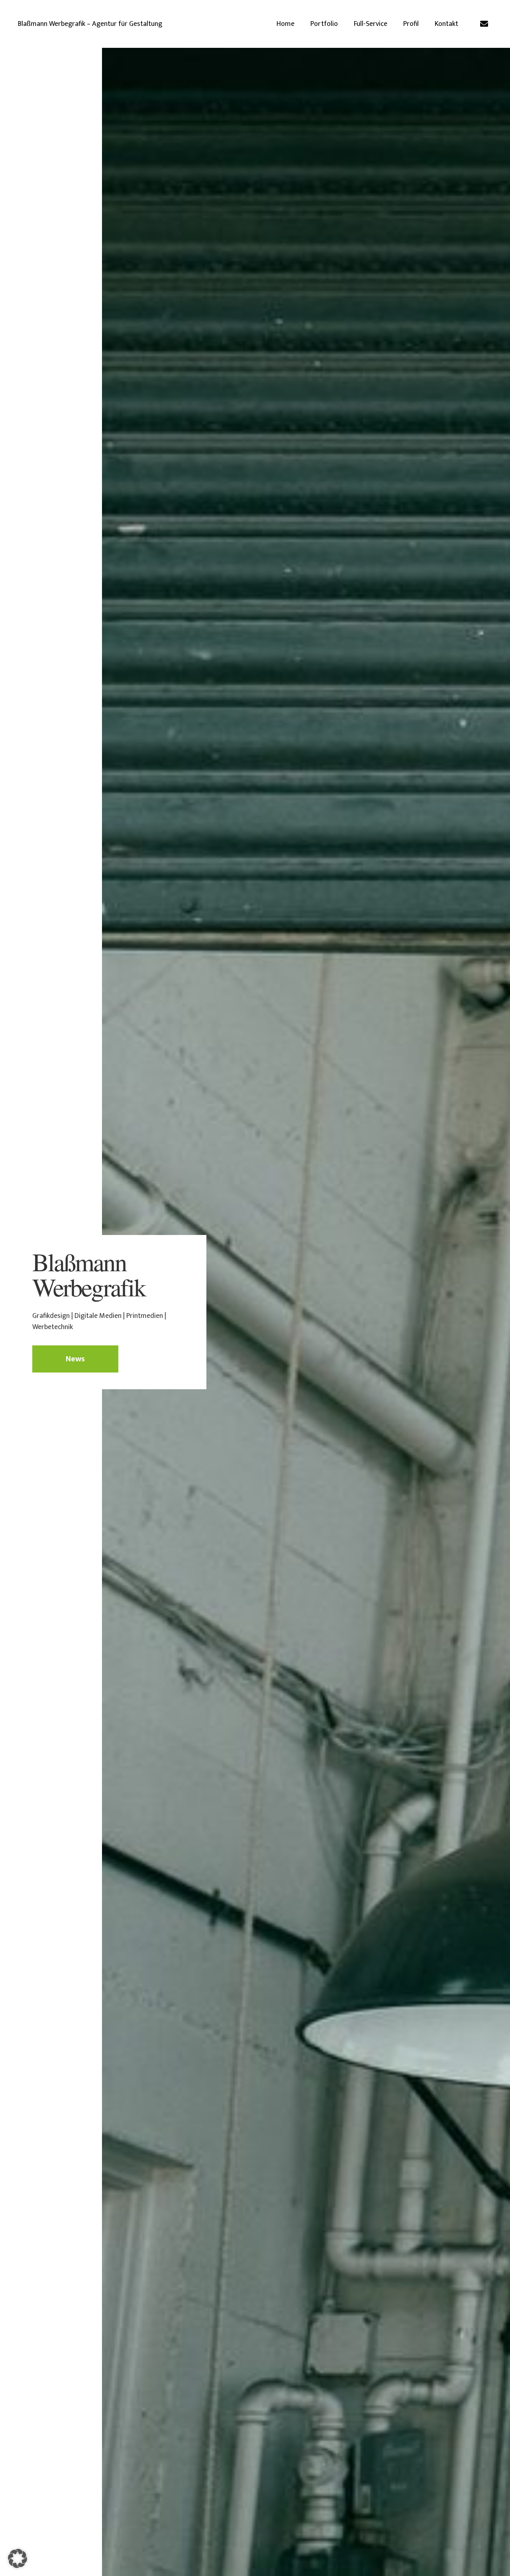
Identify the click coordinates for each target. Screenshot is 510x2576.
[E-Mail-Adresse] (484, 24)
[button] (18, 2558)
